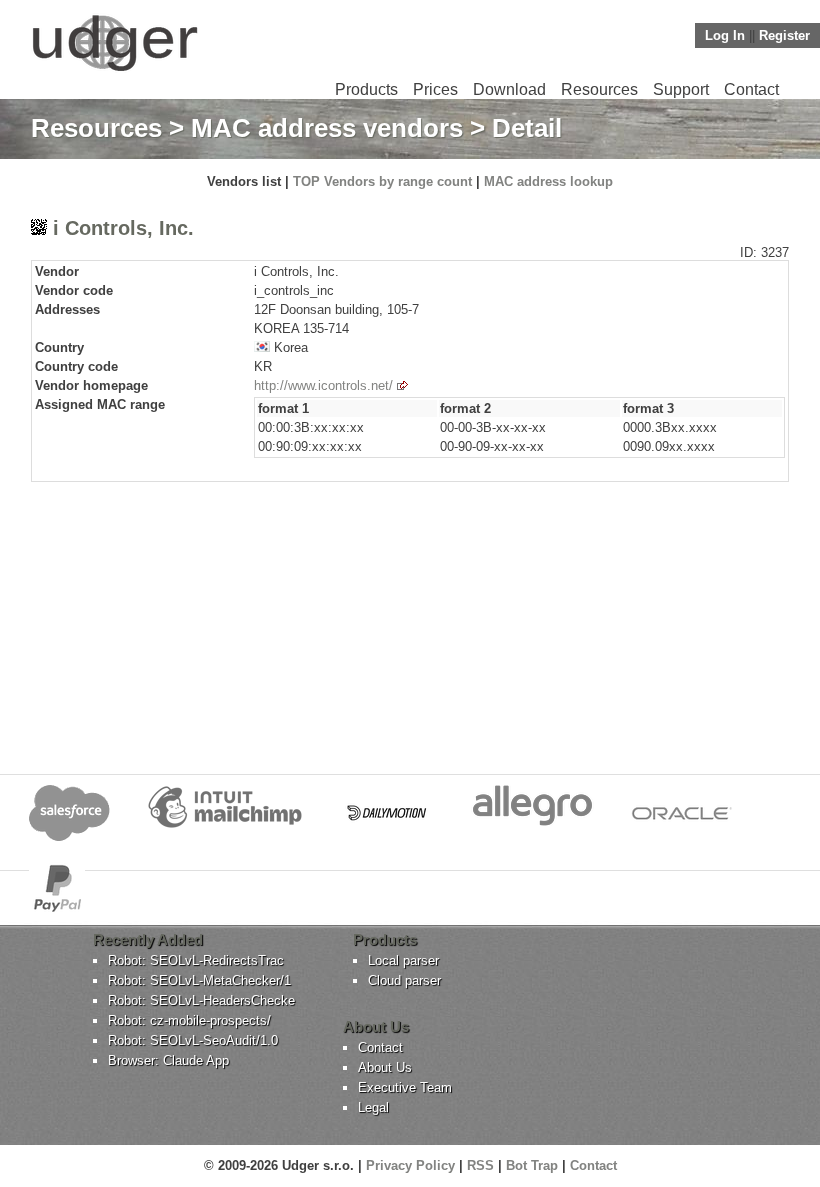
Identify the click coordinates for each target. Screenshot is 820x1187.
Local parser (403, 960)
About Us (385, 1067)
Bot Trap (532, 1165)
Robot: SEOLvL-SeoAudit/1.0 (193, 1040)
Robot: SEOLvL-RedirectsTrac (196, 960)
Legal (373, 1107)
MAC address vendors (327, 128)
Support (681, 89)
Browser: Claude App (168, 1060)
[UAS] (114, 70)
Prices (435, 89)
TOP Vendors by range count (382, 181)
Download (509, 89)
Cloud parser (404, 980)
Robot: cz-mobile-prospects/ (189, 1020)
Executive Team (405, 1087)
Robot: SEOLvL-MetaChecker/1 (199, 980)
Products (366, 89)
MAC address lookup (548, 181)
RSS (480, 1165)
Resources (599, 89)
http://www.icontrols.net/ (323, 385)
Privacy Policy (410, 1165)
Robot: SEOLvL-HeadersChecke (201, 1000)
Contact (751, 89)
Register (784, 35)
